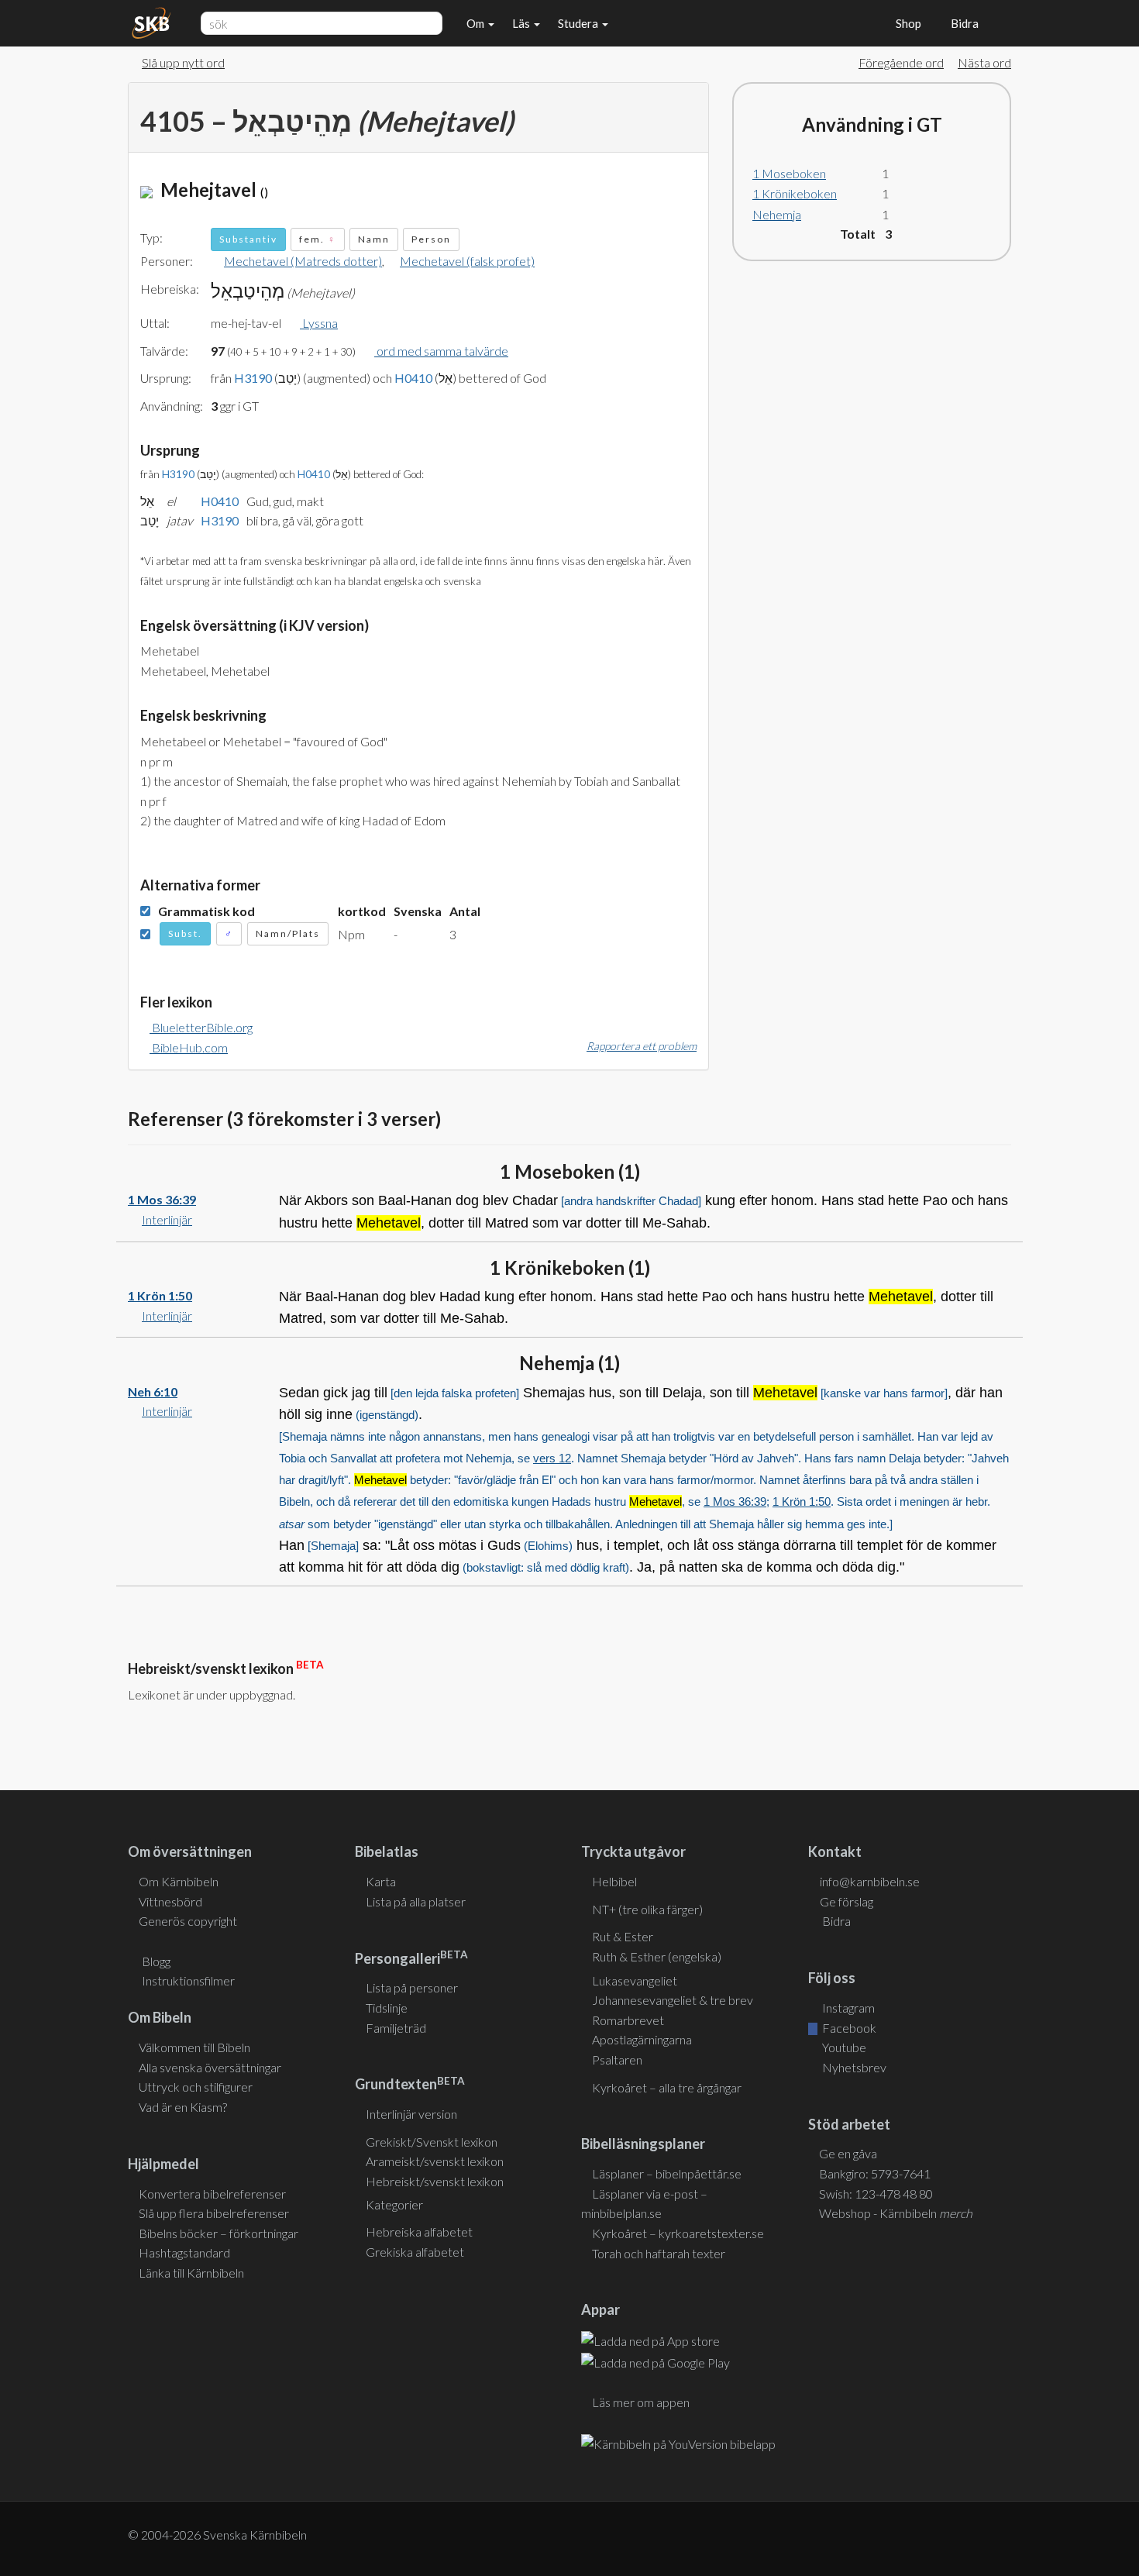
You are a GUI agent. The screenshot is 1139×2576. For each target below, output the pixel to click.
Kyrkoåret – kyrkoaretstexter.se (678, 2233)
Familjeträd (396, 2028)
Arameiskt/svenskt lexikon (435, 2161)
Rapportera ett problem (642, 1046)
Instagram (847, 2008)
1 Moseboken (789, 173)
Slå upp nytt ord (183, 62)
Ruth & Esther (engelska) (657, 1956)
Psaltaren (617, 2059)
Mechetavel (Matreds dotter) (303, 261)
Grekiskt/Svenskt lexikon (432, 2142)
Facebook (848, 2028)
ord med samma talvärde (441, 351)
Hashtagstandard (184, 2252)
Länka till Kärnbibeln (191, 2273)
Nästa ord (984, 62)
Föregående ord (901, 62)
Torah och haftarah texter (659, 2253)
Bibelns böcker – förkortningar (219, 2233)
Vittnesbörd (170, 1901)
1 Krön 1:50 (160, 1295)
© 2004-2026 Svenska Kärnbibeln (217, 2535)
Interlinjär (167, 1219)
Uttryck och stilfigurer (196, 2087)
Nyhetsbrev (853, 2067)
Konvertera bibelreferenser (212, 2194)
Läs (522, 23)
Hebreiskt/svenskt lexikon (435, 2181)
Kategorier (394, 2204)
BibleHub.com (189, 1047)
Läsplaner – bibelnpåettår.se (667, 2173)
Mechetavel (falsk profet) (467, 261)
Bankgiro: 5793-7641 (875, 2173)
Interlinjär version (411, 2114)
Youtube (843, 2047)
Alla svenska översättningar (210, 2067)
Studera (579, 23)
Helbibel (614, 1881)
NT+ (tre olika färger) (647, 1909)
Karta (381, 1881)
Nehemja (777, 214)
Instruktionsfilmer (188, 1980)
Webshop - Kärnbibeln (896, 2213)
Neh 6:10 (153, 1391)
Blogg (156, 1961)
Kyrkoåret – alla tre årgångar (667, 2087)
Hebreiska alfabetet (419, 2232)
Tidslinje (387, 2008)
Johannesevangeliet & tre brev (673, 2000)
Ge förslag (847, 1901)
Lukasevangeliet (635, 1980)
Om (477, 23)
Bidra (962, 23)
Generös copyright (188, 1921)
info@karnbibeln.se (870, 1881)
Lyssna (319, 323)
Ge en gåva (848, 2153)
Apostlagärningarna (642, 2039)
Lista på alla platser (416, 1901)
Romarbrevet (628, 2020)
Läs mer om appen (641, 2402)
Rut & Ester (623, 1936)
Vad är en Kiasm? (183, 2107)
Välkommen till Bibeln (194, 2047)
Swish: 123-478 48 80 (876, 2194)
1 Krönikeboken (795, 193)
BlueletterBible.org (201, 1027)
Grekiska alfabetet (415, 2252)
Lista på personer (412, 1987)
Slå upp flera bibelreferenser (214, 2213)
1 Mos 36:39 (162, 1199)
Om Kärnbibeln (179, 1881)
